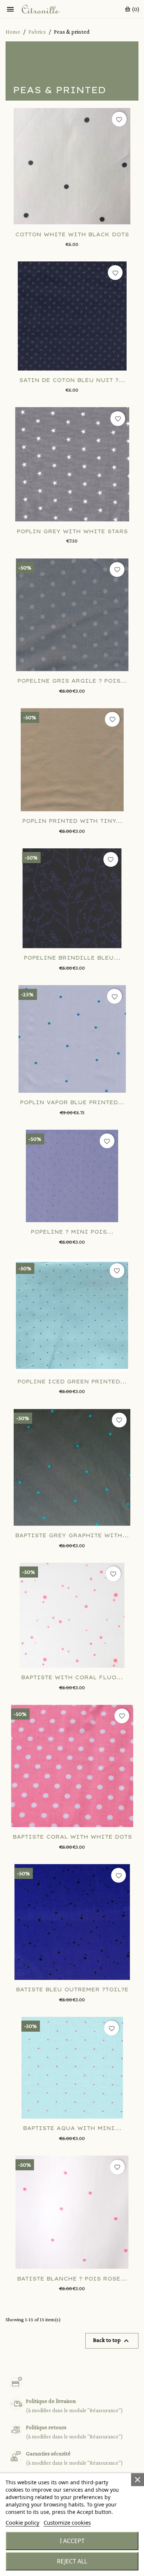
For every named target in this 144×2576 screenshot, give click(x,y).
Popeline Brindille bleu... (72, 958)
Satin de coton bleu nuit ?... (72, 380)
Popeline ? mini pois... (72, 1232)
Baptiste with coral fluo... (72, 1677)
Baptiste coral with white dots (72, 1837)
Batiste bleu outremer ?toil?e (72, 1990)
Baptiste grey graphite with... (72, 1535)
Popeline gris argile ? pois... (72, 681)
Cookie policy (23, 2522)
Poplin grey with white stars (72, 531)
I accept (72, 2541)
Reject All (72, 2561)
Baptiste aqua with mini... (72, 2128)
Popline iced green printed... (72, 1382)
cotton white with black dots (72, 234)
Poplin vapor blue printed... (72, 1102)
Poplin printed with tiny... (72, 821)
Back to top (112, 2341)
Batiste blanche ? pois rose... (72, 2279)
